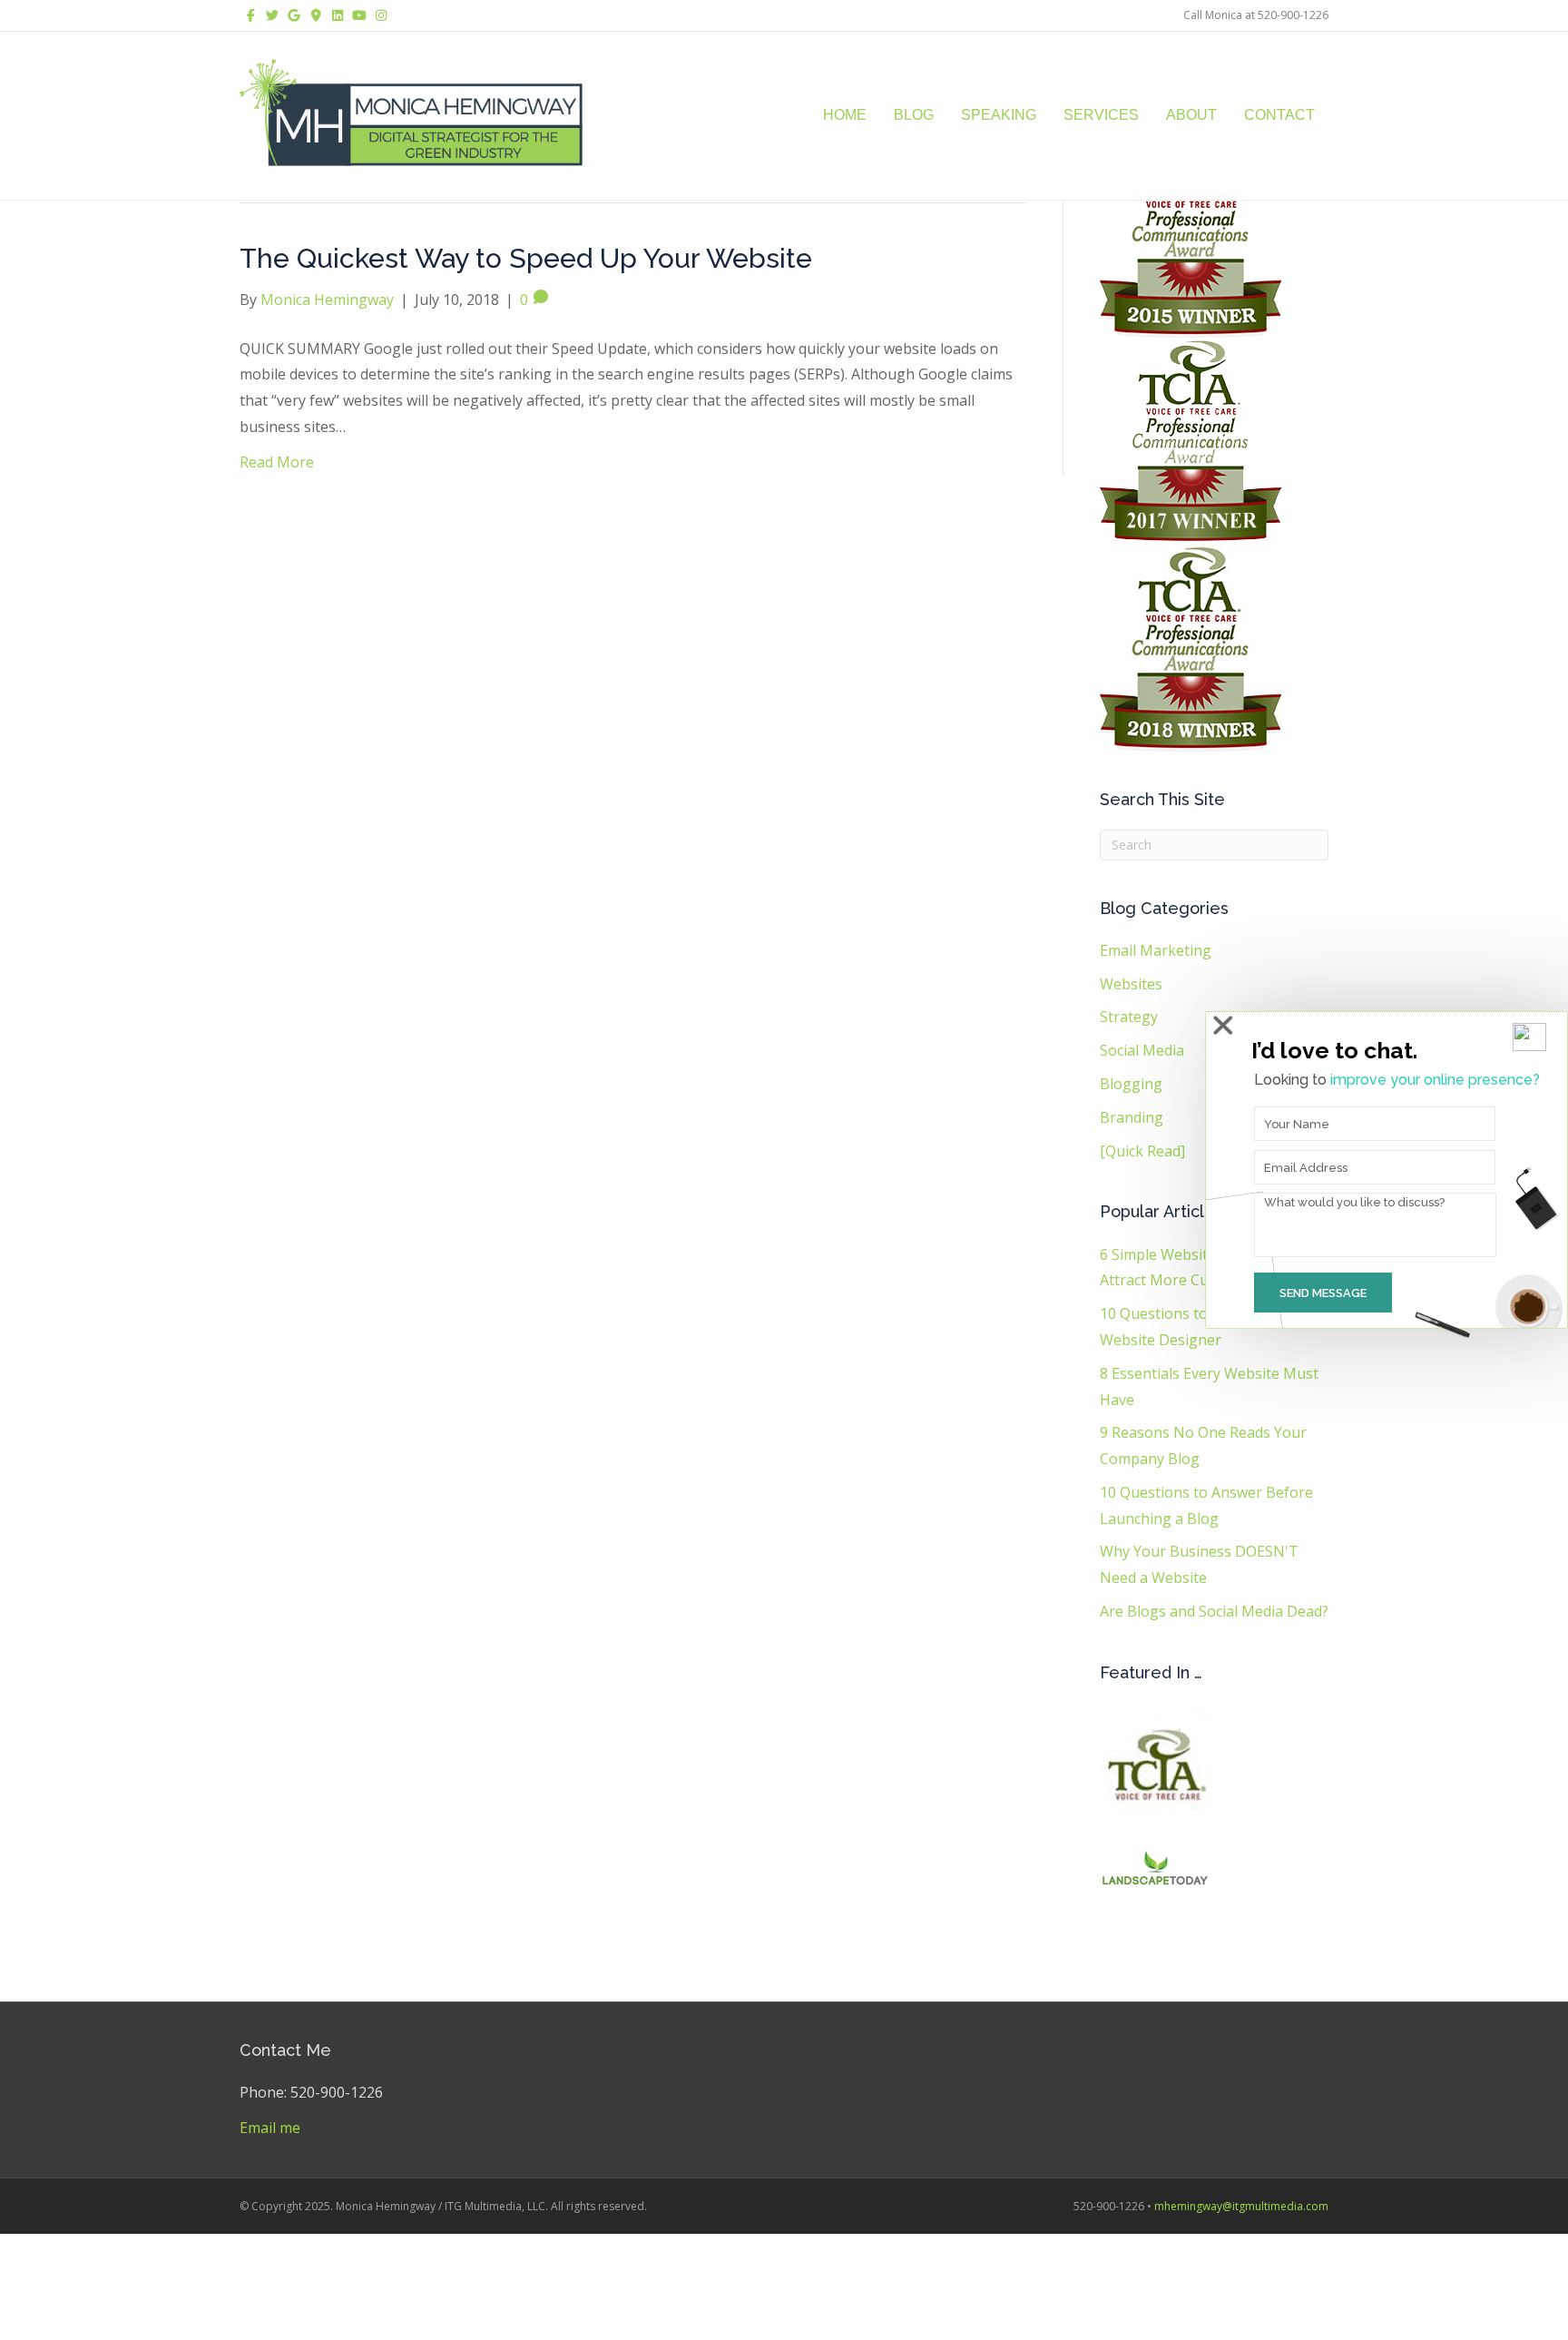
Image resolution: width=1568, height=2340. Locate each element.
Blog (914, 115)
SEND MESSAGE (1323, 1293)
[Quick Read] (1142, 1151)
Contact (1279, 115)
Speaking (999, 115)
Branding (1132, 1117)
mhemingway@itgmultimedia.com (1241, 2206)
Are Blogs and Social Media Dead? (1214, 1611)
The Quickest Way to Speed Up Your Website (526, 258)
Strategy (1129, 1017)
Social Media (1142, 1050)
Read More (277, 462)
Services (1101, 115)
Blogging (1131, 1084)
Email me (270, 2128)
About (1191, 115)
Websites (1131, 984)
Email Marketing (1156, 950)
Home (845, 115)
